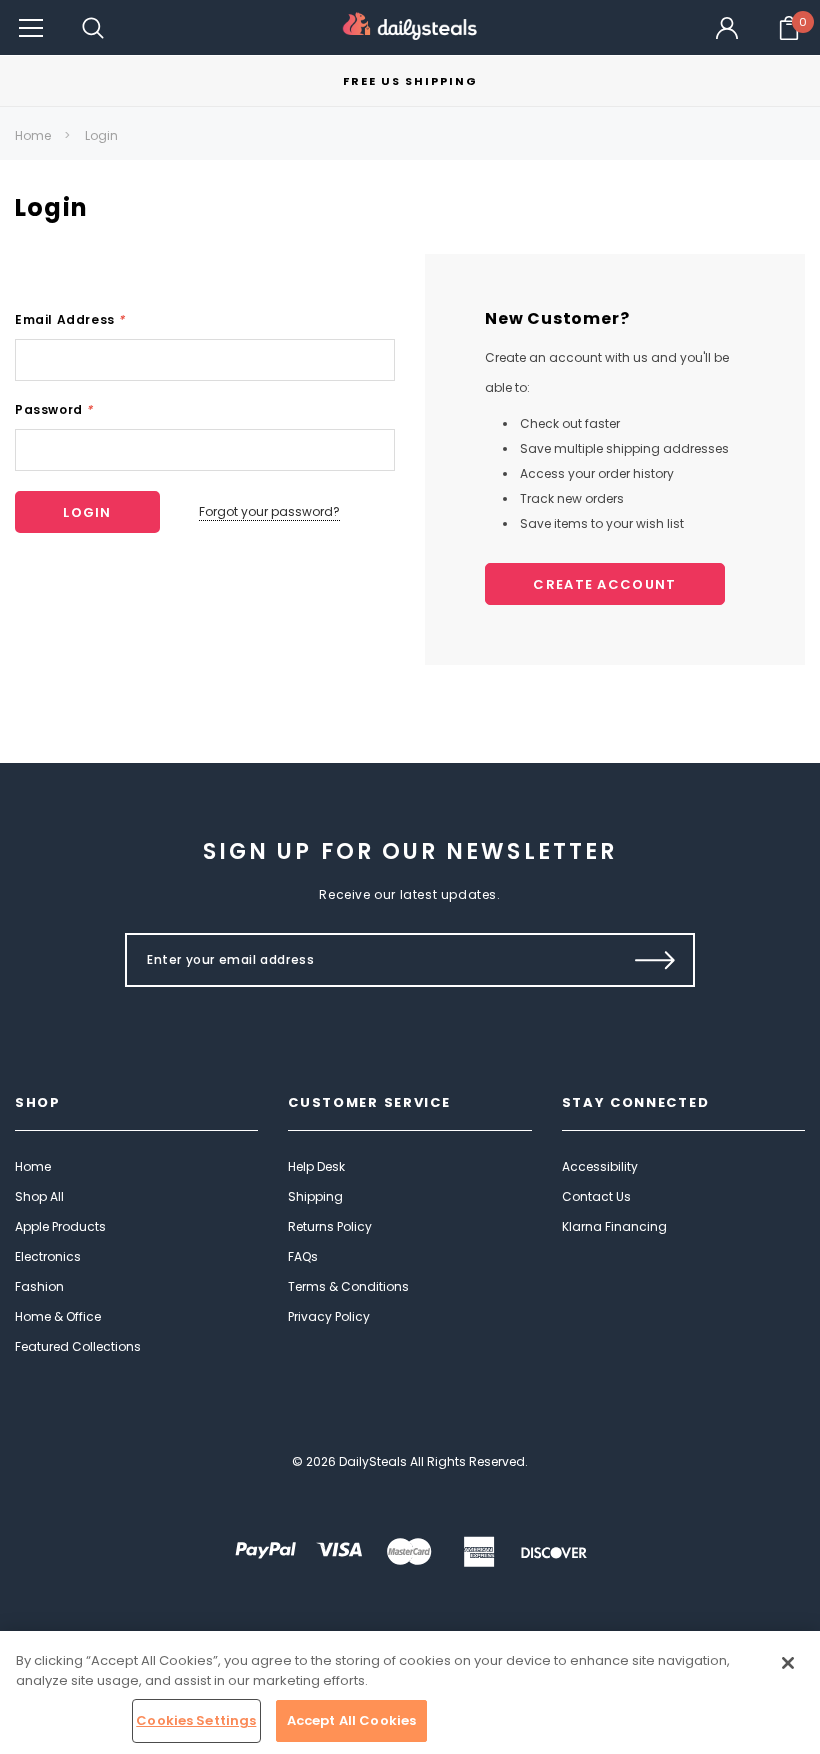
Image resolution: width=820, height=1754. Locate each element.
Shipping (315, 1196)
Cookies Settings (196, 1720)
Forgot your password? (269, 511)
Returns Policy (330, 1226)
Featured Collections (78, 1346)
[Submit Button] (655, 960)
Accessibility (600, 1166)
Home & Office (58, 1316)
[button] (31, 27)
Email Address (70, 319)
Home (33, 135)
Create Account (604, 584)
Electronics (48, 1256)
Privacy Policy (329, 1316)
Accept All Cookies (351, 1720)
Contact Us (596, 1196)
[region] (410, 1692)
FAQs (303, 1256)
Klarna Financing (614, 1226)
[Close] (788, 1663)
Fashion (39, 1286)
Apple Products (60, 1226)
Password (54, 409)
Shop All (39, 1196)
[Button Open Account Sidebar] (727, 28)
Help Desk (316, 1166)
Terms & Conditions (348, 1286)
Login (101, 135)
